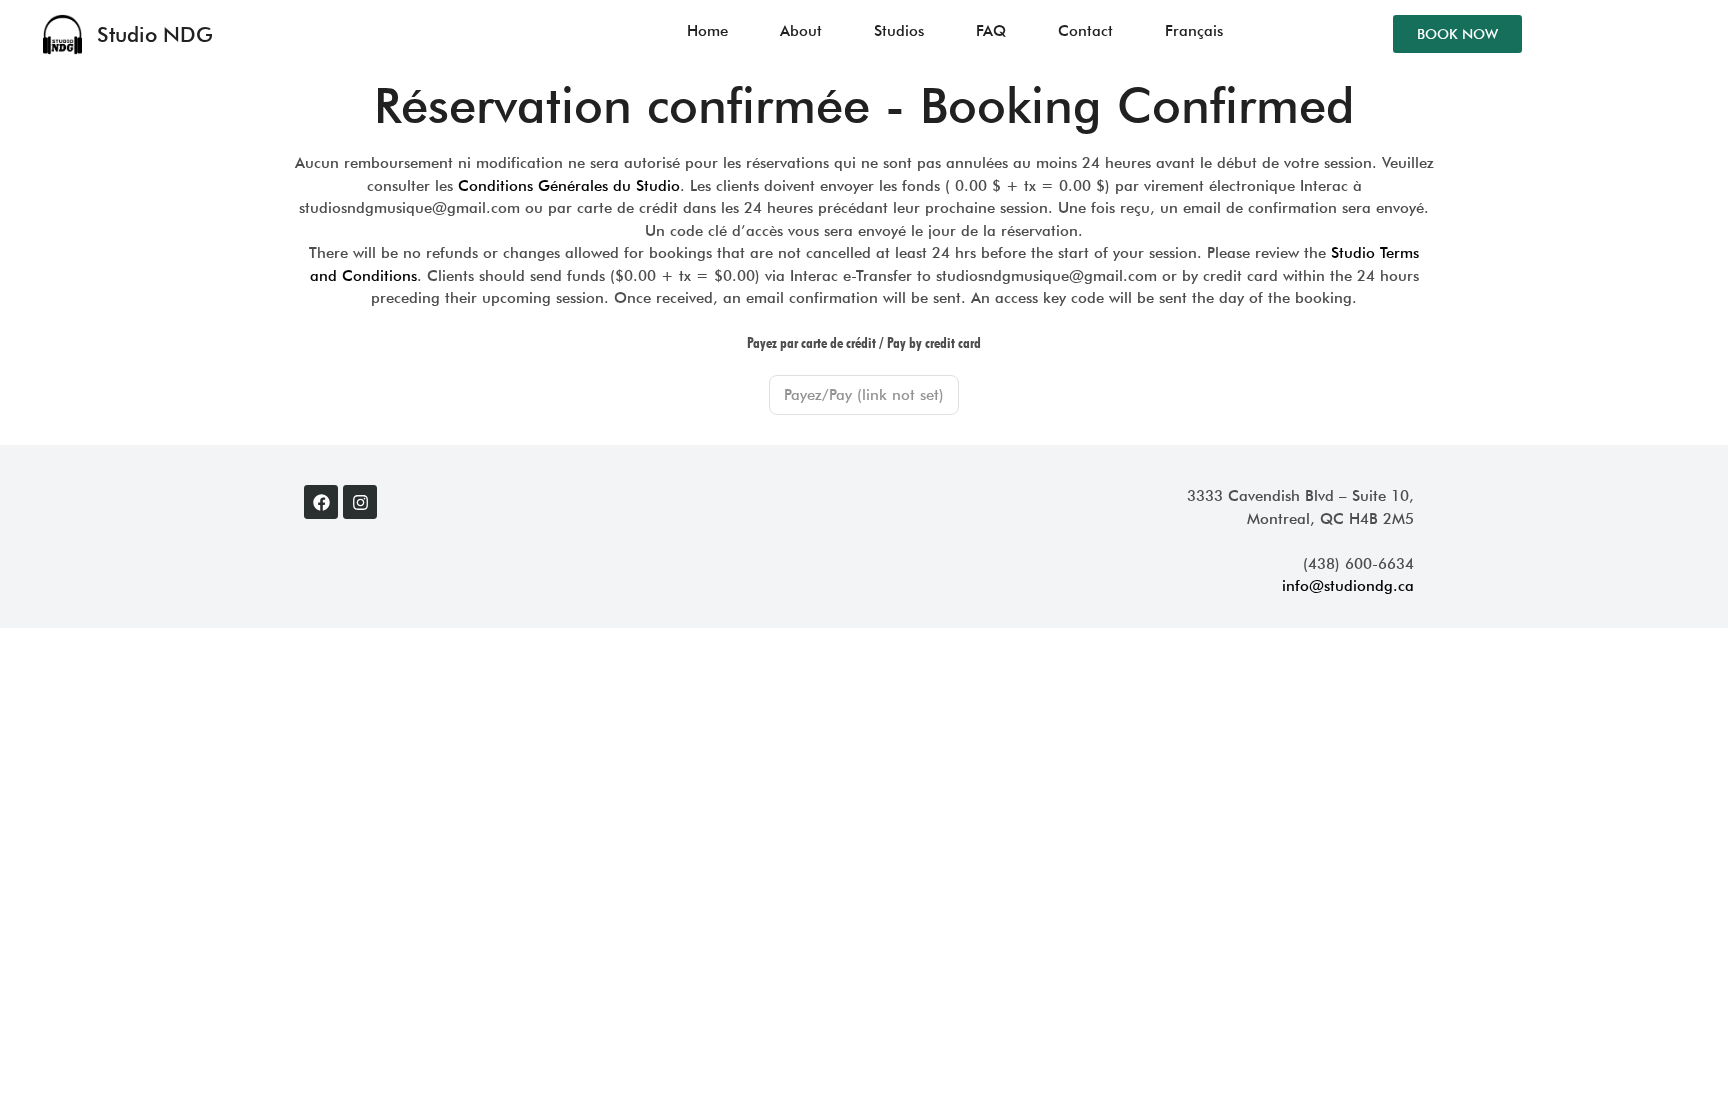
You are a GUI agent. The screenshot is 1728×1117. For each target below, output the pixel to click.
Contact (1085, 31)
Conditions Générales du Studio (569, 186)
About (801, 31)
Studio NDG (155, 34)
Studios (899, 31)
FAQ (991, 31)
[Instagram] (360, 502)
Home (707, 31)
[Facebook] (321, 502)
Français (1194, 31)
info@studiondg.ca (1348, 586)
